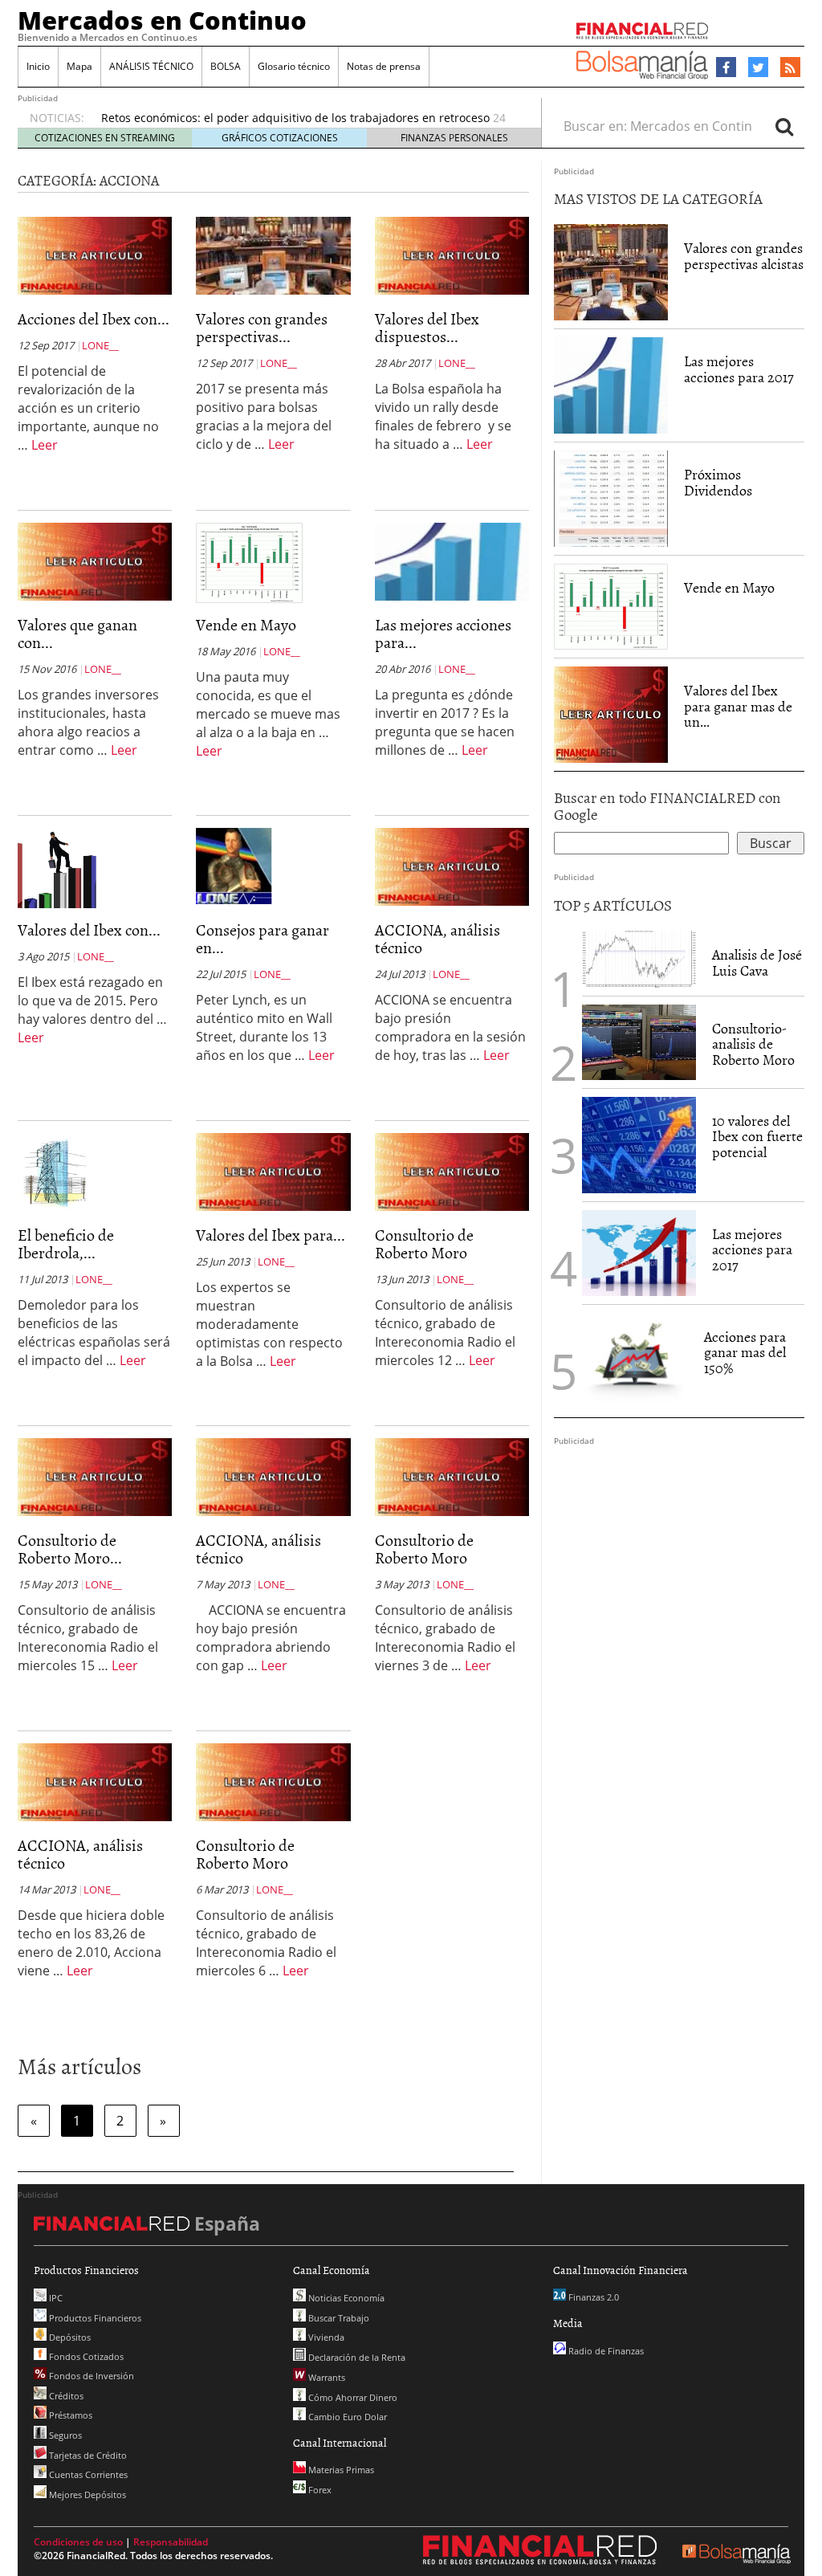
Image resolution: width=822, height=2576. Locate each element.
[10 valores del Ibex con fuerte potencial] (639, 1145)
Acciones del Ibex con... (94, 318)
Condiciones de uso (78, 2542)
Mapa (79, 66)
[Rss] (790, 68)
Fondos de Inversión (90, 2376)
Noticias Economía (345, 2298)
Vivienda (325, 2337)
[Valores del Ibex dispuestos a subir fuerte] (452, 255)
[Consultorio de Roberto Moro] (452, 1171)
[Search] (784, 126)
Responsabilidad (171, 2542)
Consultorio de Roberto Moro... (70, 1548)
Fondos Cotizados (85, 2356)
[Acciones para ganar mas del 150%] (635, 1361)
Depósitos (69, 2337)
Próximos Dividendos (718, 482)
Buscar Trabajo (338, 2318)
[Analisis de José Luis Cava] (639, 959)
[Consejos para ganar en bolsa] (236, 865)
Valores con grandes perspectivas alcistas (744, 256)
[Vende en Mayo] (249, 561)
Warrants (326, 2377)
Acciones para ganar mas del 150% (745, 1353)
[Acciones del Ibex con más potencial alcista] (95, 255)
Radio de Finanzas (605, 2351)
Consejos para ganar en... (262, 938)
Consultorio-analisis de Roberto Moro (753, 1044)
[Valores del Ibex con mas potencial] (57, 867)
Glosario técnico (294, 66)
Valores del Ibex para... (271, 1234)
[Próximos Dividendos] (611, 499)
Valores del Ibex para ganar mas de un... (738, 706)
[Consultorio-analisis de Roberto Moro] (639, 1042)
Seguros (64, 2435)
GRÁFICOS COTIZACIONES (280, 138)
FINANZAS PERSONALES (454, 138)
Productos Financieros (94, 2318)
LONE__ (100, 345)
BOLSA (226, 66)
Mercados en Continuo (162, 20)
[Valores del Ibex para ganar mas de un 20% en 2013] (273, 1171)
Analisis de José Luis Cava (757, 962)
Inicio (38, 66)
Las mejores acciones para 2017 (739, 369)
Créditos (65, 2396)
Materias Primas (340, 2470)
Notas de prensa (384, 66)
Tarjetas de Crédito (87, 2455)
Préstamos (69, 2415)
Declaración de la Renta (356, 2357)
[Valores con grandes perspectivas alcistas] (273, 255)
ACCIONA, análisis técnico (437, 938)
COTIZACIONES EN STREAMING (105, 138)
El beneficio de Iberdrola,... (66, 1243)
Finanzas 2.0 (592, 2297)
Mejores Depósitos (86, 2494)
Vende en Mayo (246, 624)
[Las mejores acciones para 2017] (452, 560)
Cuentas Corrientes (87, 2474)
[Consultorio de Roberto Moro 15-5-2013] (95, 1476)
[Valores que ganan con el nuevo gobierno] (95, 560)
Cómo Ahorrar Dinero (352, 2397)
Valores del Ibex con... (89, 929)
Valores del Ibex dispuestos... (427, 327)
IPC (55, 2298)
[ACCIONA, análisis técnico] (452, 866)
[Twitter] (758, 67)
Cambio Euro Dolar (346, 2417)
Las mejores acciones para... (443, 633)
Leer (45, 445)
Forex (319, 2490)
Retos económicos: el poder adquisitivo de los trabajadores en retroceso (295, 118)
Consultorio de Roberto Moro (424, 1243)
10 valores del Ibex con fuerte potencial (757, 1137)
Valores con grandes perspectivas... (262, 327)
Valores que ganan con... (77, 633)
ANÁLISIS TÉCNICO (151, 66)
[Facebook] (726, 67)
